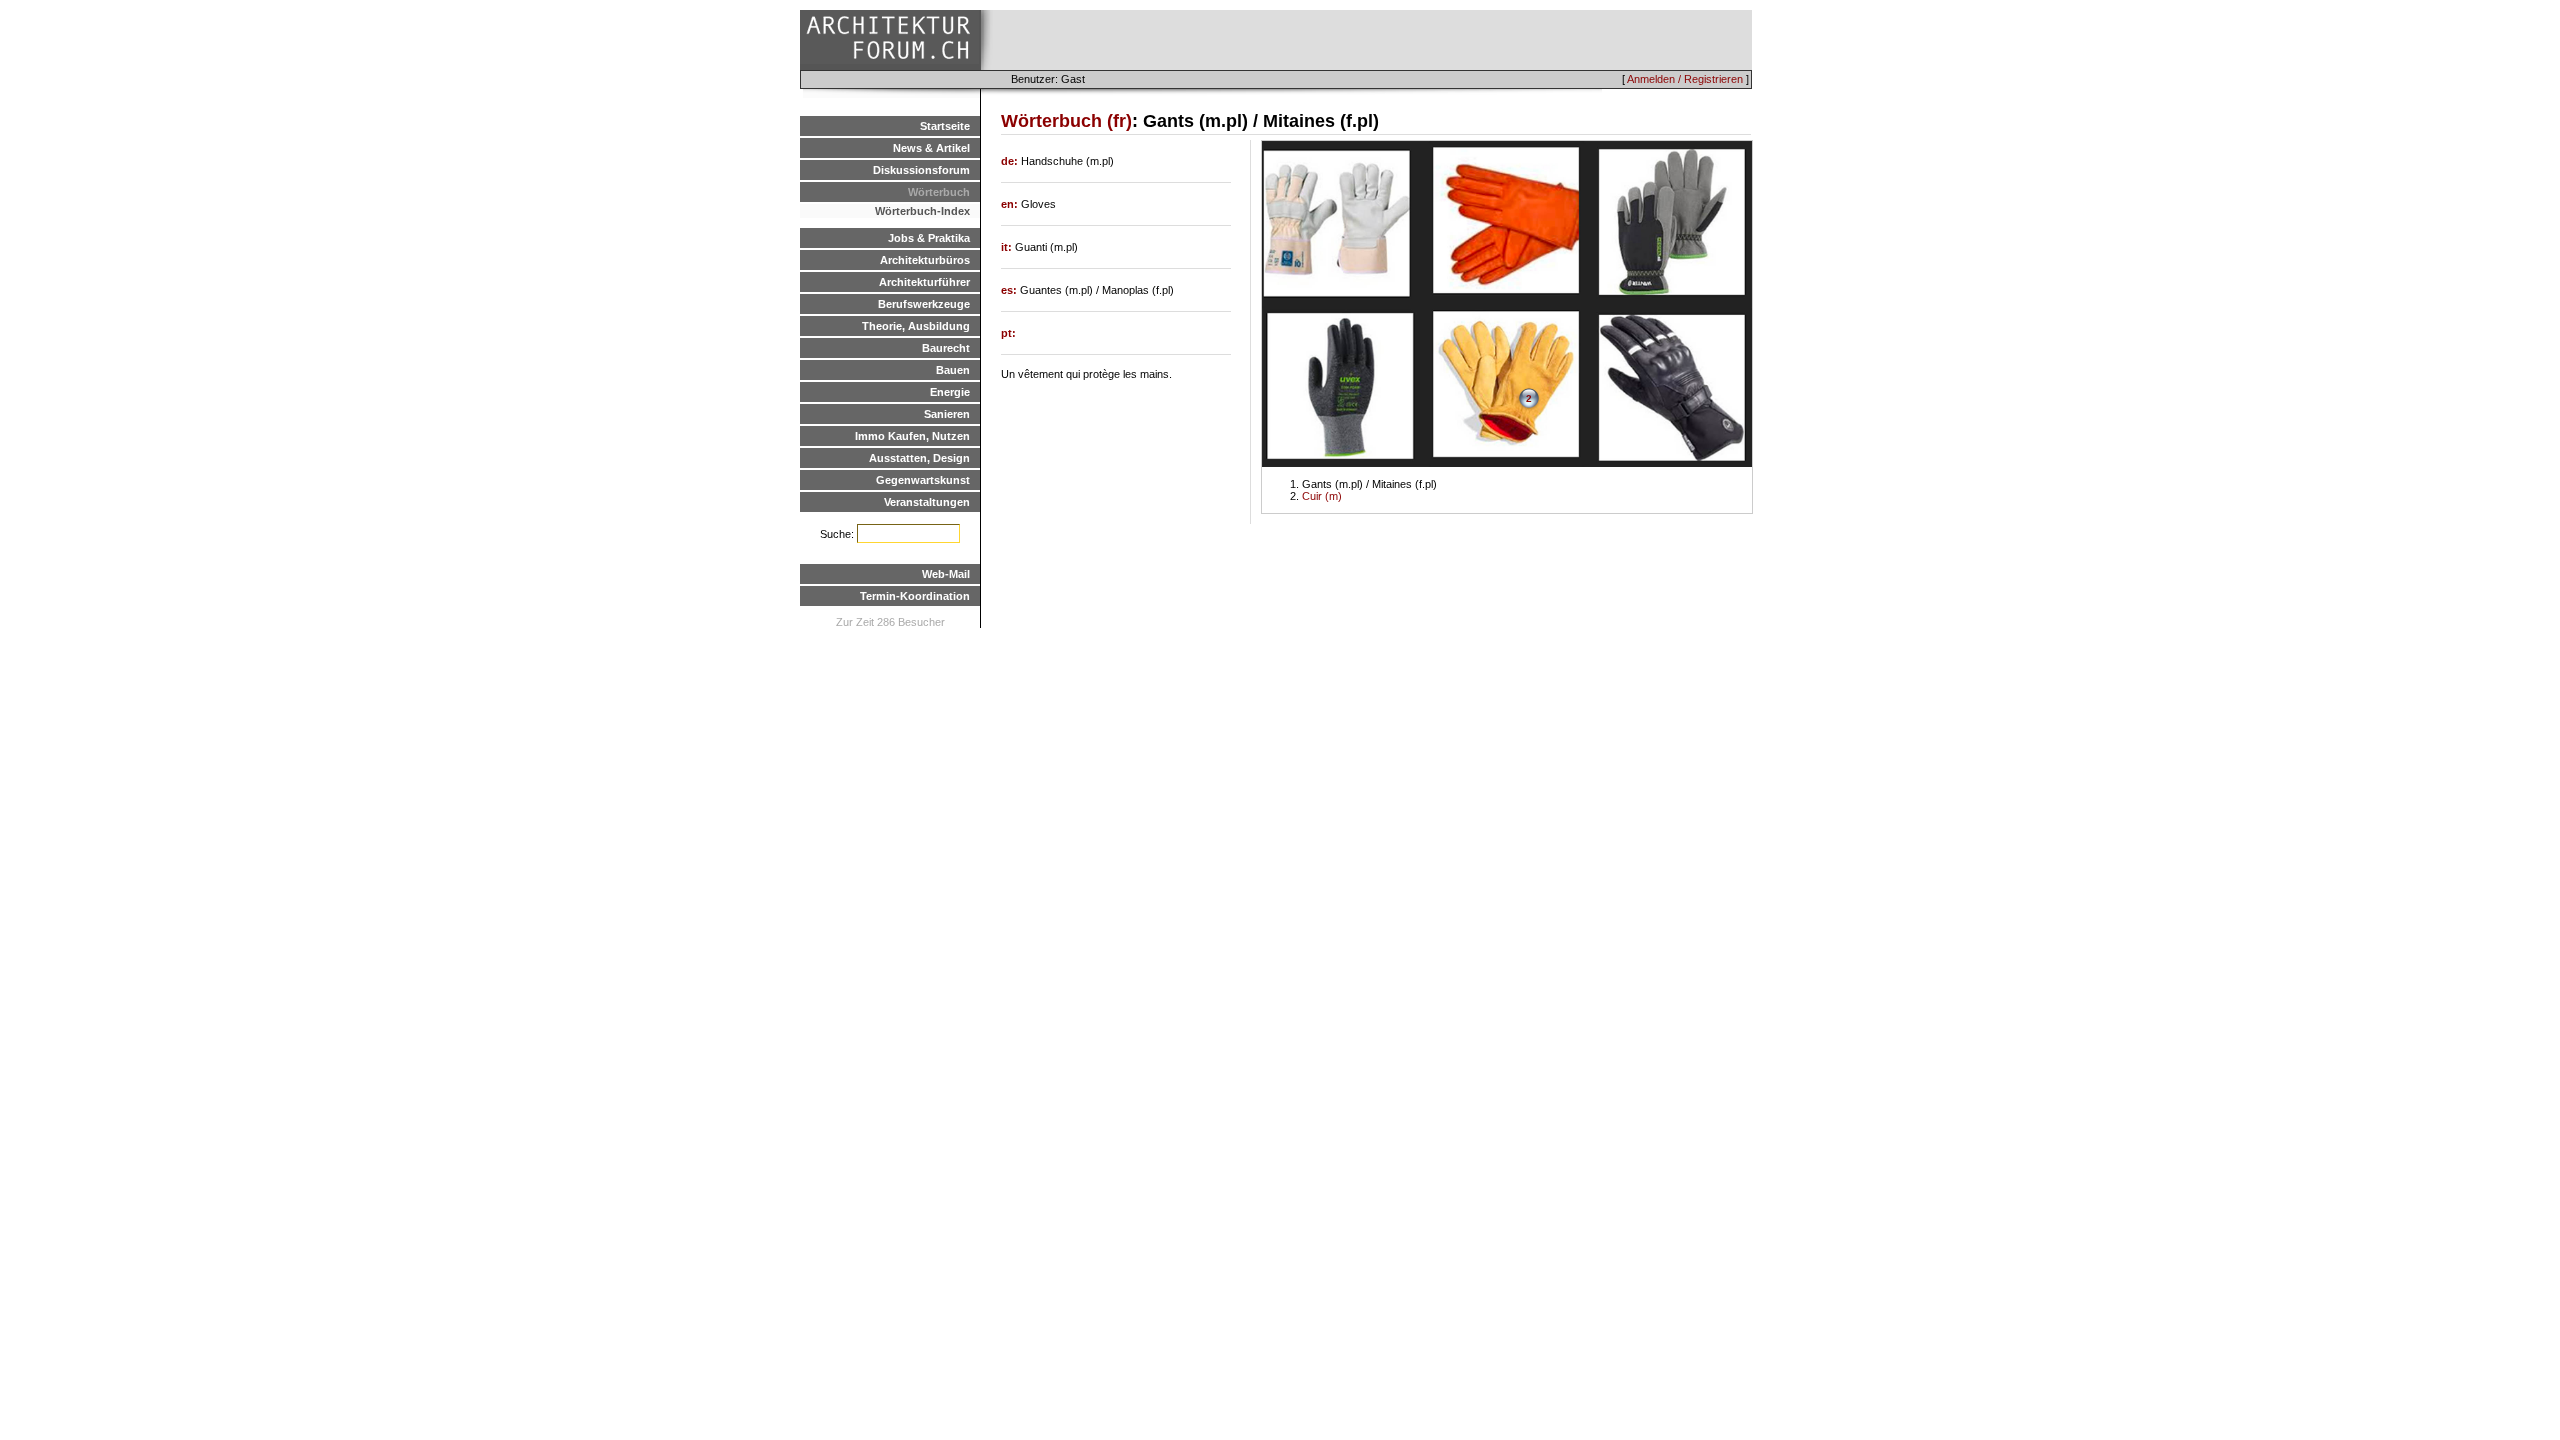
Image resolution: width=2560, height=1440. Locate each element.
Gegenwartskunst (923, 480)
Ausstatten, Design (919, 458)
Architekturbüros (925, 260)
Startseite (945, 126)
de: (1011, 161)
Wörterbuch (939, 192)
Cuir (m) (1322, 496)
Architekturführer (924, 282)
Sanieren (947, 414)
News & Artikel (931, 148)
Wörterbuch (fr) (1066, 121)
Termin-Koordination (915, 596)
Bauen (953, 370)
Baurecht (946, 348)
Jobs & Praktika (929, 238)
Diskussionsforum (921, 170)
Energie (950, 392)
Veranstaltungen (927, 502)
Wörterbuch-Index (922, 211)
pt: (1008, 333)
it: (1008, 247)
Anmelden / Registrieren (1685, 79)
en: (1011, 204)
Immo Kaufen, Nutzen (912, 436)
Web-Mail (946, 574)
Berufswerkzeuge (924, 304)
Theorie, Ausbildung (916, 326)
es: (1010, 290)
